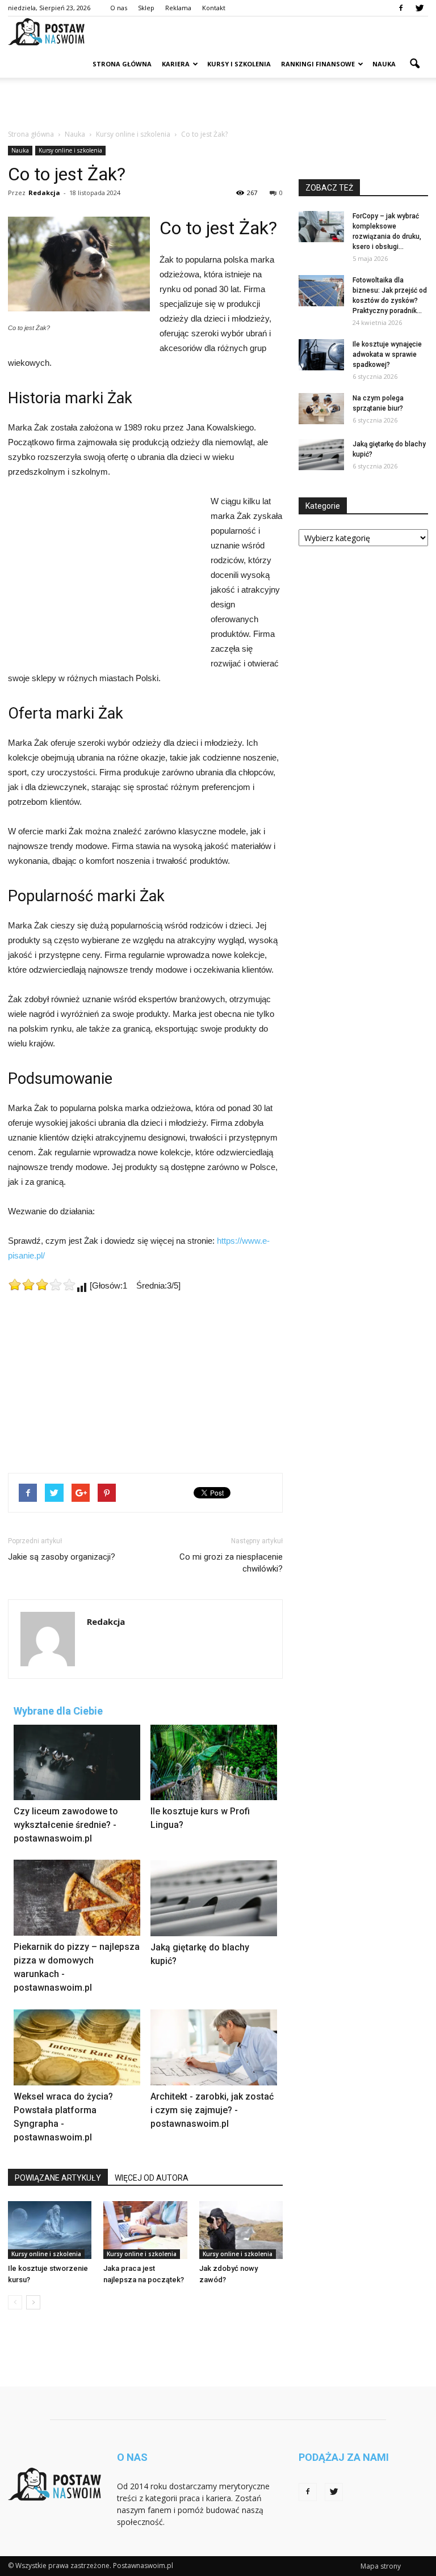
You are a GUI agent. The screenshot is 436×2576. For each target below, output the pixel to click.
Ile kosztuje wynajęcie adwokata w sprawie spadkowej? (387, 354)
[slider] (42, 1285)
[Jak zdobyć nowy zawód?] (241, 2230)
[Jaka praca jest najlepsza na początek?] (145, 2230)
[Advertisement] (218, 103)
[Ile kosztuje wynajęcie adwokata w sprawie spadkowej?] (321, 355)
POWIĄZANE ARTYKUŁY (58, 2178)
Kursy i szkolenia (239, 64)
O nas (119, 8)
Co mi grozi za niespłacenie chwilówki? (231, 1563)
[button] (414, 64)
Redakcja (44, 193)
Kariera (176, 64)
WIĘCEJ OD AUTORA (152, 2178)
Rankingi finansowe (318, 64)
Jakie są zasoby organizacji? (62, 1557)
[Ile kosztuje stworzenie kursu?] (50, 2230)
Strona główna (122, 64)
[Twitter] (420, 8)
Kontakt (214, 8)
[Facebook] (401, 8)
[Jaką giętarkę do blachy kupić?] (321, 455)
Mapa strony (381, 2566)
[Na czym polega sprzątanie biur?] (321, 409)
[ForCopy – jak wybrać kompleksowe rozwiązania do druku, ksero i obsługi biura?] (321, 227)
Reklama (178, 8)
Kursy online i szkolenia (70, 150)
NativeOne (145, 2162)
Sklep (146, 8)
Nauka (384, 64)
